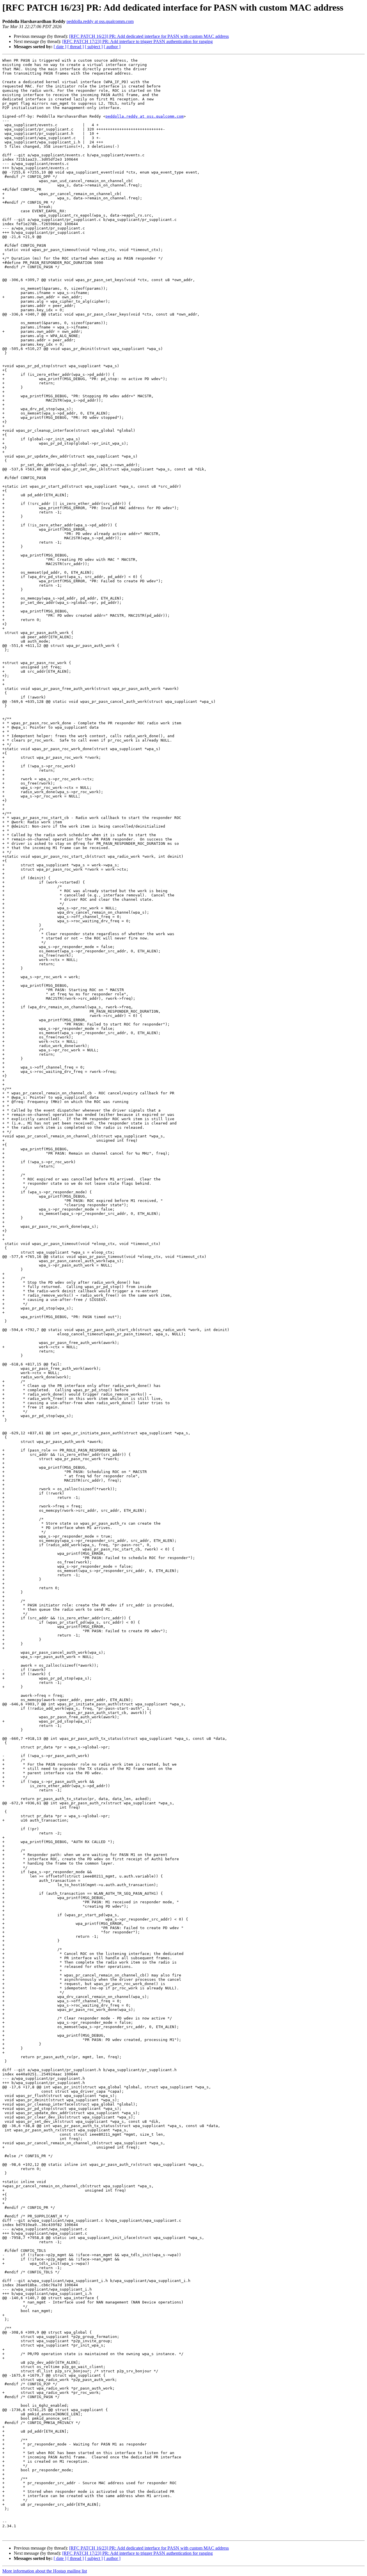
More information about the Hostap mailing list (45, 2571)
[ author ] (112, 47)
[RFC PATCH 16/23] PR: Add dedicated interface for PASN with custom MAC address (149, 36)
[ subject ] (94, 47)
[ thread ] (76, 47)
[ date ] (60, 47)
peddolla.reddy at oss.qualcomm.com (100, 21)
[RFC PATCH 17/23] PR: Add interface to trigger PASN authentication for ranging (137, 41)
